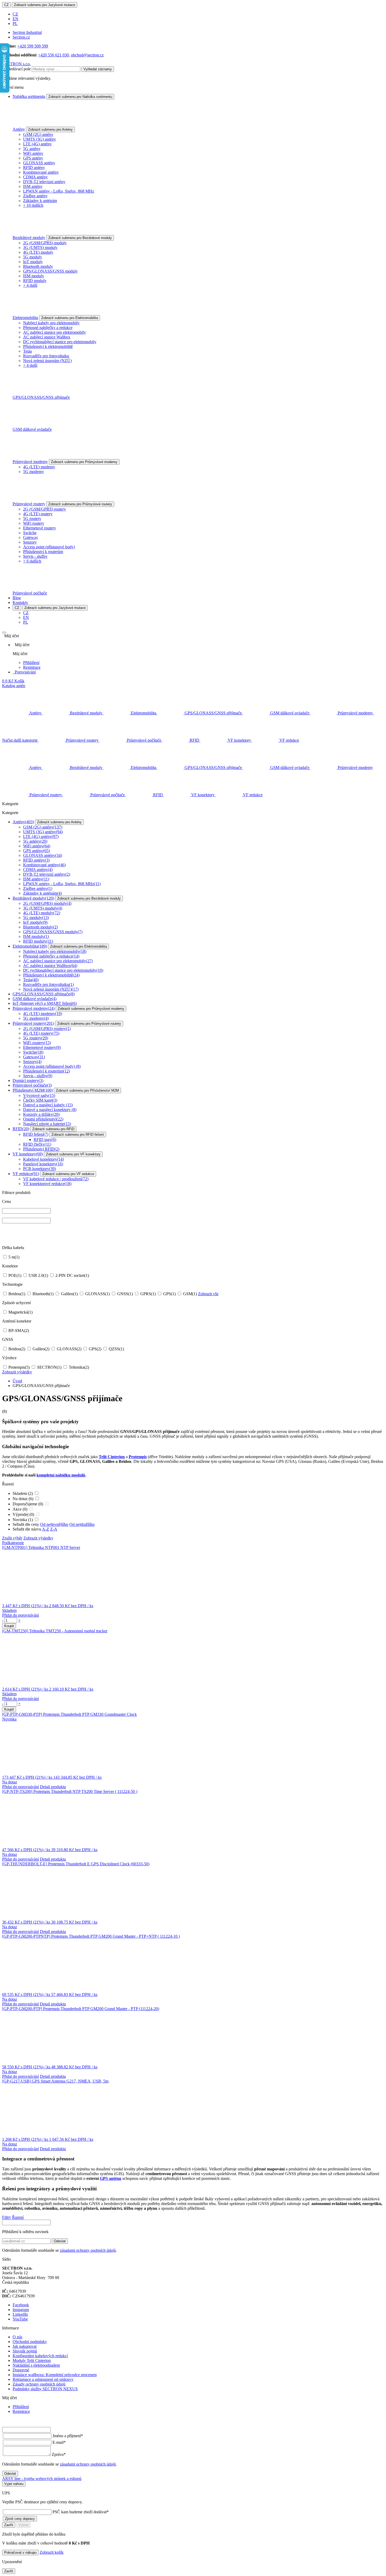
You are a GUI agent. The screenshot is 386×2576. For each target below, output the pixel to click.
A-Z (46, 1529)
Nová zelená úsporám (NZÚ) (47, 361)
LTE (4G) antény (37, 144)
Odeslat (60, 2241)
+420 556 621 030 (53, 55)
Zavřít (9, 2525)
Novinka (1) (23, 1520)
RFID (21, 1129)
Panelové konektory (43, 1164)
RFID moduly (35, 281)
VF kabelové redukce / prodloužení (56, 1179)
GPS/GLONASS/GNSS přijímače (41, 397)
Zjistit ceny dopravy (20, 2519)
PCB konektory (40, 1169)
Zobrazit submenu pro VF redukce (68, 1174)
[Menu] (4, 633)
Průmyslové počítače (30, 593)
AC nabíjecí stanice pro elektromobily (54, 332)
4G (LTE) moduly (38, 252)
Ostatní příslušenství (43, 1119)
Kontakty (20, 602)
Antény (19, 129)
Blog (17, 598)
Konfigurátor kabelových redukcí (40, 2356)
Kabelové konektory (43, 1159)
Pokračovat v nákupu (20, 2553)
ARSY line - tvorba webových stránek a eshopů (42, 2479)
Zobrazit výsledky (17, 1372)
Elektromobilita (25, 318)
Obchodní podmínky (30, 2342)
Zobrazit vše (208, 1294)
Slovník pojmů (25, 2351)
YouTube (20, 2319)
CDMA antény (35, 177)
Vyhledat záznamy (98, 69)
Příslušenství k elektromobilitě (48, 346)
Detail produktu (53, 1787)
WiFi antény (33, 153)
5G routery (32, 519)
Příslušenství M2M (33, 1090)
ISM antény (33, 186)
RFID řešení (36, 1134)
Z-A (54, 1529)
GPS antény (33, 158)
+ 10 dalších (33, 205)
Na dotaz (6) (24, 1499)
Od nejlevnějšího (54, 1524)
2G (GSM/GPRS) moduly (45, 243)
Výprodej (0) (24, 1514)
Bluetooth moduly (38, 266)
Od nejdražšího (82, 1524)
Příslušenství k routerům (43, 552)
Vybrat (23, 2525)
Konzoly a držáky (41, 1114)
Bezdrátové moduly (29, 238)
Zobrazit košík (52, 2552)
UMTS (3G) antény (40, 139)
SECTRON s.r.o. (16, 64)
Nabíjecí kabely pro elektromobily (51, 323)
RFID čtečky (37, 1144)
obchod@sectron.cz (87, 55)
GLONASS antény (39, 163)
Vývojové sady (39, 1095)
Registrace (32, 667)
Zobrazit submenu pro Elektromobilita (70, 318)
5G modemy (33, 472)
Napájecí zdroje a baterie (47, 1124)
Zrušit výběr (12, 1538)
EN (15, 19)
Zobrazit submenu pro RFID (53, 1129)
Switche (30, 533)
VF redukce (26, 1174)
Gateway (31, 537)
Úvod (17, 1381)
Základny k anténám (40, 201)
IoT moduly (33, 262)
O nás (17, 2337)
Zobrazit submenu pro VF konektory (73, 1154)
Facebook (21, 2305)
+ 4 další (30, 285)
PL (15, 23)
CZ (6, 5)
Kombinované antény (41, 172)
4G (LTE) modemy (39, 467)
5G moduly (33, 257)
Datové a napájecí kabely (48, 1105)
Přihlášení (31, 663)
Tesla (27, 351)
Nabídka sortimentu (29, 96)
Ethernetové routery (40, 528)
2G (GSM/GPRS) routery (45, 509)
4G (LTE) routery (38, 514)
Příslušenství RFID (41, 1149)
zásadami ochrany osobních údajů (88, 2250)
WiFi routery (34, 523)
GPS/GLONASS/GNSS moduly (50, 271)
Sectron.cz (21, 37)
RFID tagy (45, 1140)
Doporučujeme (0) (28, 1504)
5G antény (32, 149)
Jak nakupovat (25, 2346)
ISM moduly (34, 276)
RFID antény (34, 168)
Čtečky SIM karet (40, 1100)
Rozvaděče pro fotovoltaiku (46, 356)
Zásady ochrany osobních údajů (39, 2384)
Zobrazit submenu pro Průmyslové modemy (84, 462)
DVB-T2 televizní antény (44, 182)
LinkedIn (20, 2314)
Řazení (18, 2217)
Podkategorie (13, 1543)
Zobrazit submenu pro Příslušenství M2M (87, 1090)
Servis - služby (35, 556)
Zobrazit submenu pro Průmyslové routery (80, 504)
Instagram (21, 2310)
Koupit (9, 1626)
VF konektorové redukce (47, 1184)
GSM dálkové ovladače (32, 429)
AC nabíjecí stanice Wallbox (47, 337)
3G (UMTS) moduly (40, 248)
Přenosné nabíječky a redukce (48, 328)
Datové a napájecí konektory (50, 1110)
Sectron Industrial (27, 32)
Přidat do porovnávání (20, 1615)
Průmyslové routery (29, 504)
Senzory (30, 542)
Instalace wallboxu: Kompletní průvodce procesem (55, 2375)
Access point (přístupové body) (49, 547)
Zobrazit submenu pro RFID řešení (78, 1135)
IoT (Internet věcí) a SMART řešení (45, 1003)
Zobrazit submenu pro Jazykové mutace (45, 5)
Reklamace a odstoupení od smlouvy (43, 2379)
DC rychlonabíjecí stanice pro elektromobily (60, 342)
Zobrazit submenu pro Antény (50, 129)
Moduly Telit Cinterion (32, 2360)
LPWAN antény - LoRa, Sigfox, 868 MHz (59, 191)
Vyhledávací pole (16, 69)
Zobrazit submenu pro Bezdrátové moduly (80, 238)
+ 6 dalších (32, 561)
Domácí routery (28, 1080)
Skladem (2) (23, 1493)
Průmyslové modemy (30, 462)
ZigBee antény (35, 196)
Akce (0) (20, 1509)
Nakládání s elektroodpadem (36, 2365)
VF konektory (28, 1154)
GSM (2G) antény (38, 134)
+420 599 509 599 (33, 46)
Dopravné (21, 2370)
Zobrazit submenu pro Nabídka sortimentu (80, 97)
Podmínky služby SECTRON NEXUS (45, 2389)
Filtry (7, 2217)
